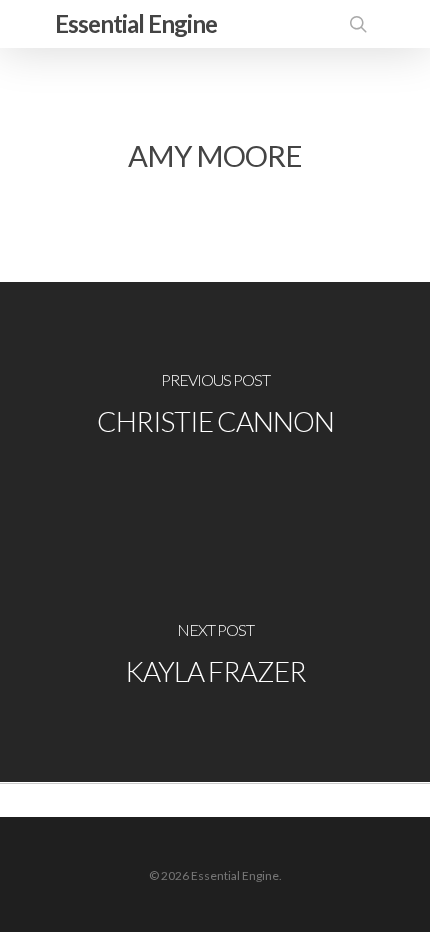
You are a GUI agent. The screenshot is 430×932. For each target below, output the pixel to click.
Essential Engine (136, 23)
